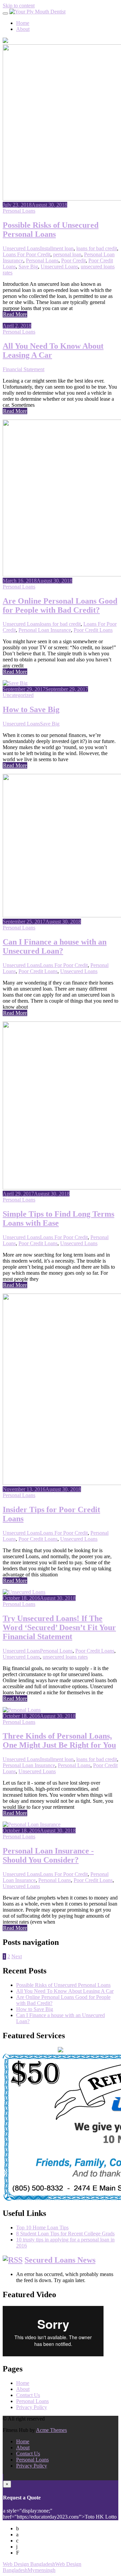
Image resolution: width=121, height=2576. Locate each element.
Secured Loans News (60, 2260)
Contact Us (28, 2395)
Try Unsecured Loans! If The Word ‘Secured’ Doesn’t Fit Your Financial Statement (59, 1627)
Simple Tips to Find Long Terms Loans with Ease (58, 1218)
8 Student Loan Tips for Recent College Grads (65, 2234)
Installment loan (57, 248)
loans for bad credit (97, 248)
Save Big (28, 267)
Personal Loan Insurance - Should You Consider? (48, 1855)
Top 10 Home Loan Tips (42, 2228)
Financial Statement (24, 369)
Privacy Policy (32, 2407)
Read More (15, 314)
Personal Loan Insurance (45, 630)
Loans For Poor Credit (27, 254)
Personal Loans (19, 211)
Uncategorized (18, 695)
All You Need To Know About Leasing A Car (65, 1991)
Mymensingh (42, 2570)
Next (17, 1956)
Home (23, 23)
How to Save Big (31, 709)
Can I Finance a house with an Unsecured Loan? (55, 946)
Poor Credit (73, 260)
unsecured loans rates (65, 1657)
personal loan (67, 254)
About (23, 29)
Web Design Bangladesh (29, 2564)
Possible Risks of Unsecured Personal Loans (51, 230)
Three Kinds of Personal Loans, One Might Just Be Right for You (59, 1740)
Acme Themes (51, 2430)
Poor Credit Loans (93, 630)
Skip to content (19, 6)
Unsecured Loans (21, 248)
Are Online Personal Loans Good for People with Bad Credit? (60, 605)
